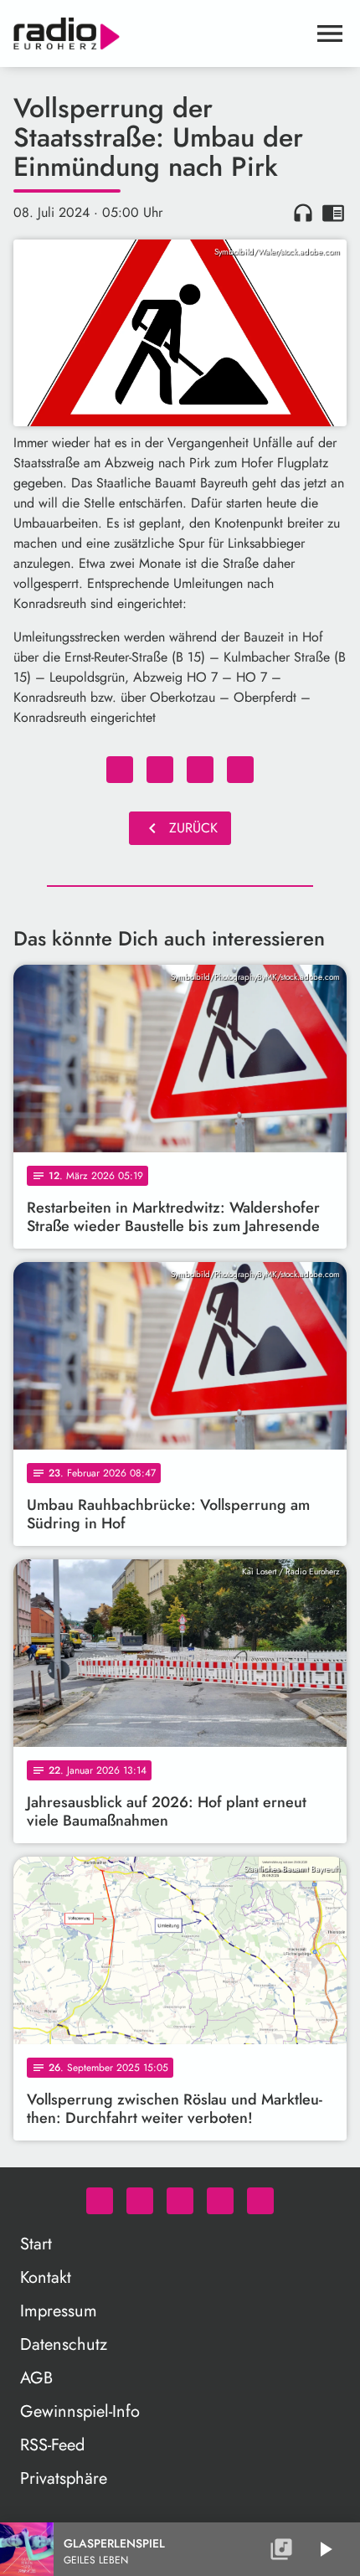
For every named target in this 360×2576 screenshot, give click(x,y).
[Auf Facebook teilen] (120, 770)
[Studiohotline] (260, 2201)
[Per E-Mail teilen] (240, 770)
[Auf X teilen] (160, 770)
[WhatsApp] (100, 2201)
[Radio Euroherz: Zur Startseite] (160, 33)
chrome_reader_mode (333, 213)
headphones (303, 213)
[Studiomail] (220, 2201)
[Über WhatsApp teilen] (200, 770)
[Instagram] (180, 2201)
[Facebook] (140, 2201)
